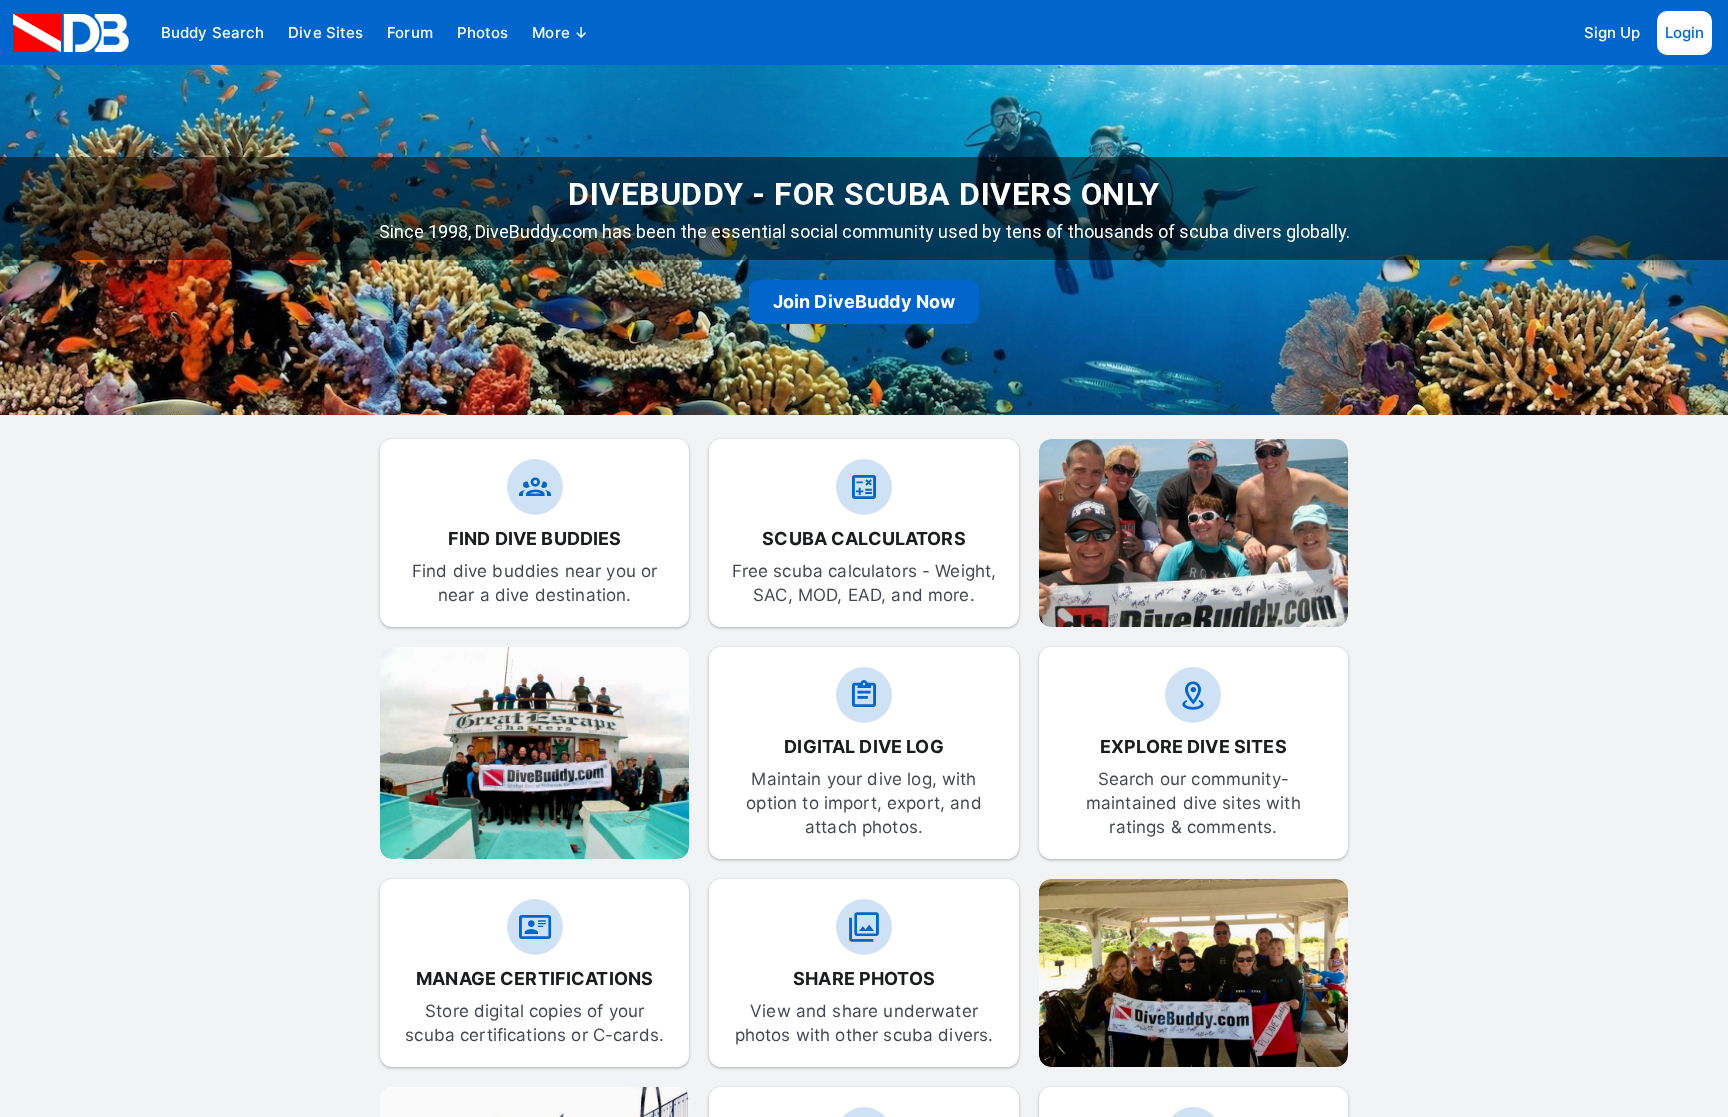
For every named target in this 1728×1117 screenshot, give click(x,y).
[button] (212, 33)
